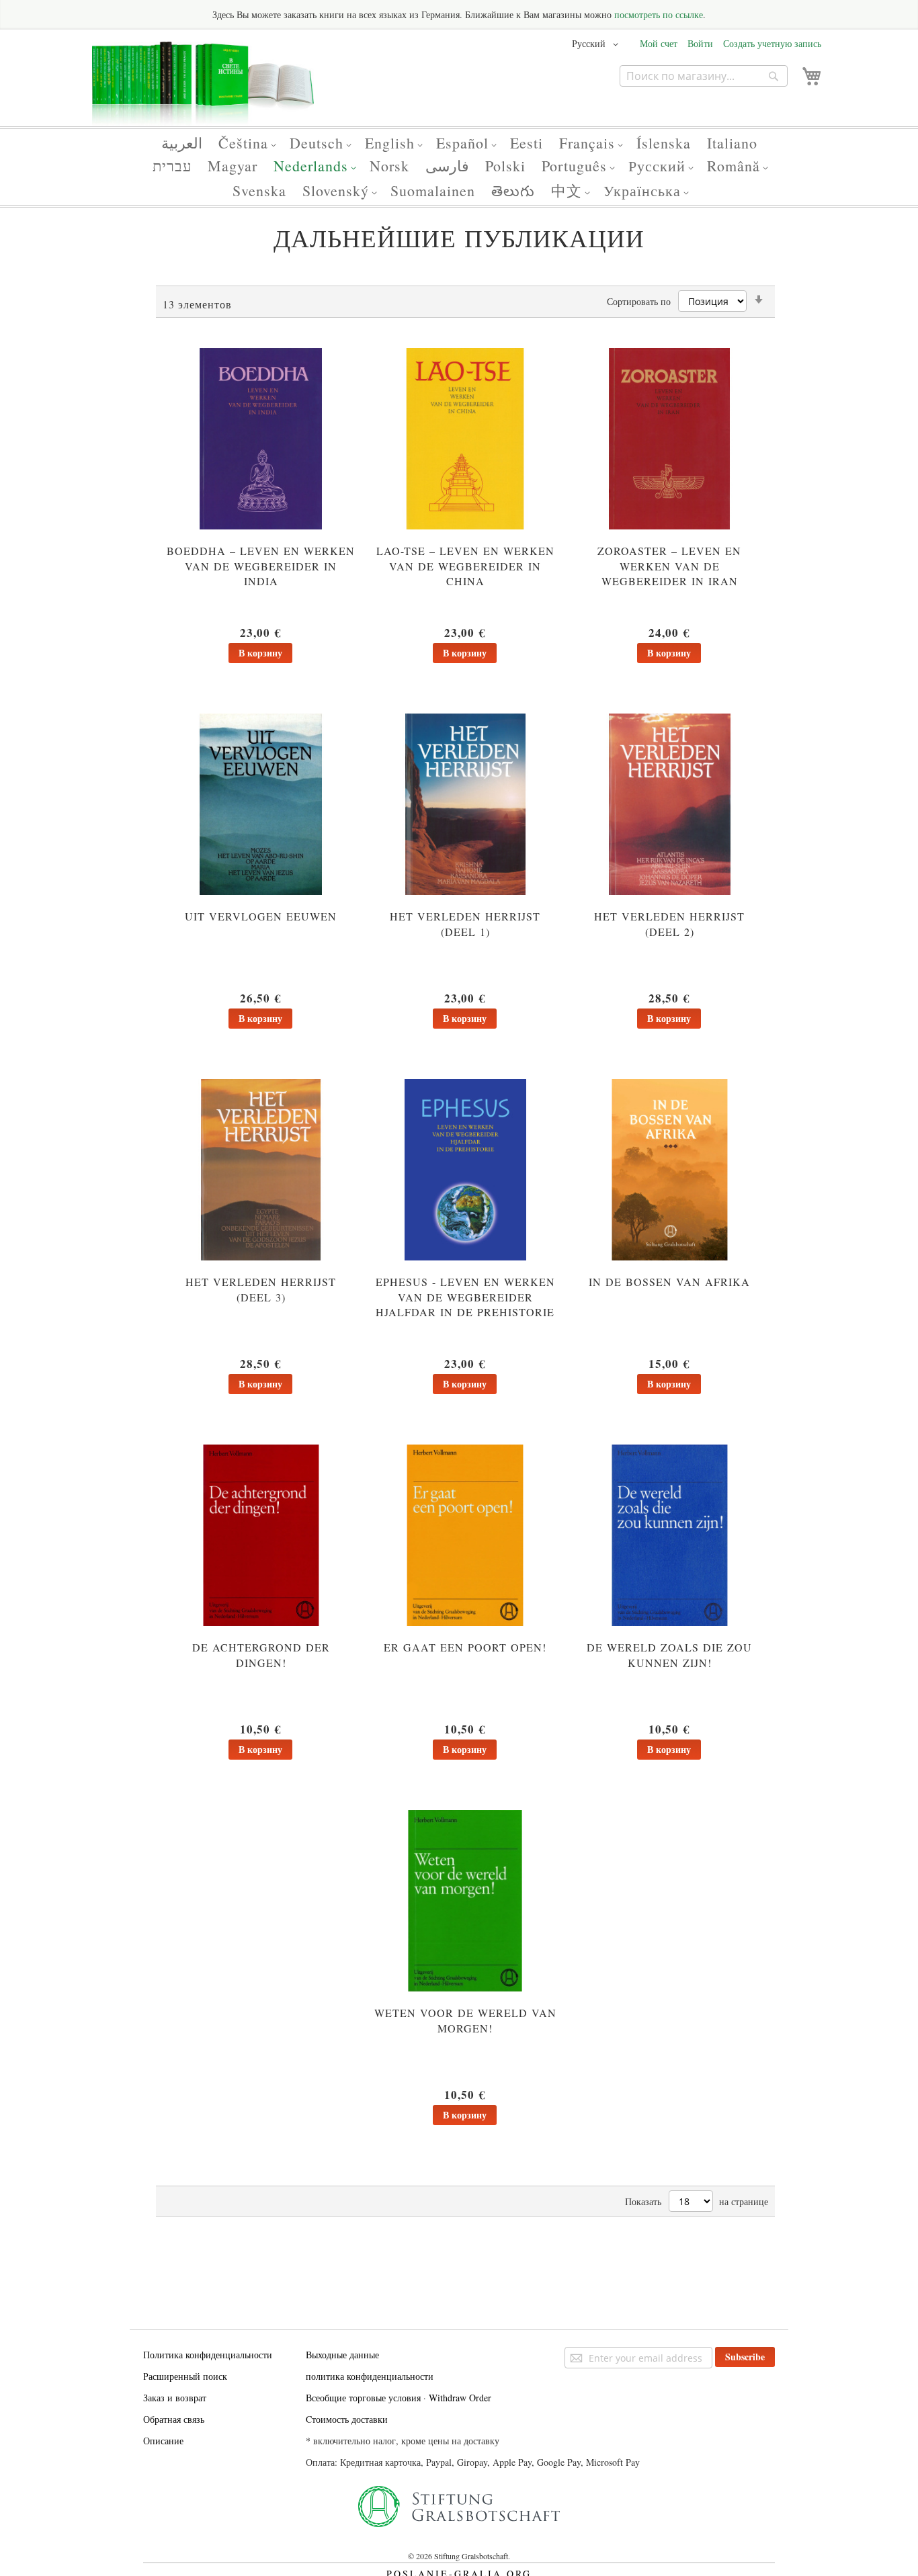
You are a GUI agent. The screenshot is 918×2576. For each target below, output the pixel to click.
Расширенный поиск (185, 2376)
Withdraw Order (460, 2398)
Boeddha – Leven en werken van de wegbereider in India (261, 566)
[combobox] (704, 76)
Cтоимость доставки (347, 2419)
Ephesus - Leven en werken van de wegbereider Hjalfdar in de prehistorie (465, 1297)
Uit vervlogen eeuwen (261, 916)
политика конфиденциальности (370, 2376)
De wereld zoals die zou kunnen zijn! (669, 1655)
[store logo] (203, 89)
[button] (597, 44)
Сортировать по (639, 301)
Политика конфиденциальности (208, 2355)
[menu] (459, 167)
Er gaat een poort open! (465, 1647)
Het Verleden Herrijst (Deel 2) (669, 924)
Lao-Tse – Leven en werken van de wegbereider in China (465, 566)
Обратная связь (174, 2419)
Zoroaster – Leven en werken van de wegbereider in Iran (669, 566)
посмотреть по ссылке (659, 14)
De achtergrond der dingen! (261, 1655)
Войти (700, 43)
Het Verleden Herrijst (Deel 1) (465, 924)
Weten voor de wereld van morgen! (465, 2020)
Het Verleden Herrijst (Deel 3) (261, 1289)
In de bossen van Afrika (669, 1282)
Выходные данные (342, 2355)
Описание (163, 2441)
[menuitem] (182, 143)
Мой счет (659, 43)
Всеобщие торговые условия (363, 2398)
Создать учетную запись (772, 43)
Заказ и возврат (175, 2398)
